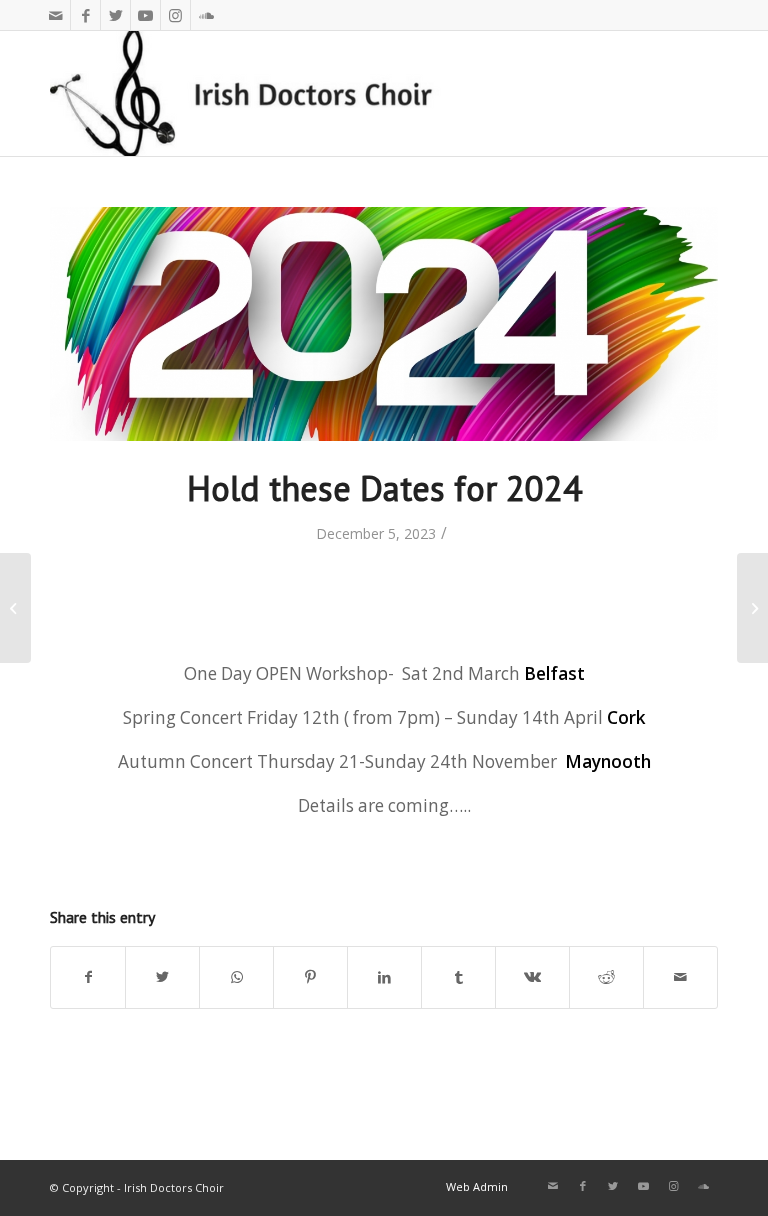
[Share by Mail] (680, 977)
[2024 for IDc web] (384, 324)
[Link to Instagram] (175, 15)
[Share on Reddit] (606, 977)
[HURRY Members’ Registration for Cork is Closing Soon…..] (752, 608)
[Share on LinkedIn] (384, 977)
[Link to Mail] (55, 15)
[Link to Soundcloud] (206, 15)
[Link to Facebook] (85, 15)
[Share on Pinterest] (310, 977)
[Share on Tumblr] (458, 977)
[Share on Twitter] (162, 977)
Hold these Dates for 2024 (384, 488)
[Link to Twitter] (115, 15)
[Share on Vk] (532, 977)
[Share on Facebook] (88, 977)
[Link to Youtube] (145, 15)
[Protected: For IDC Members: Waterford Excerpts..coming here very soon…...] (15, 608)
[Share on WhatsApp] (236, 977)
